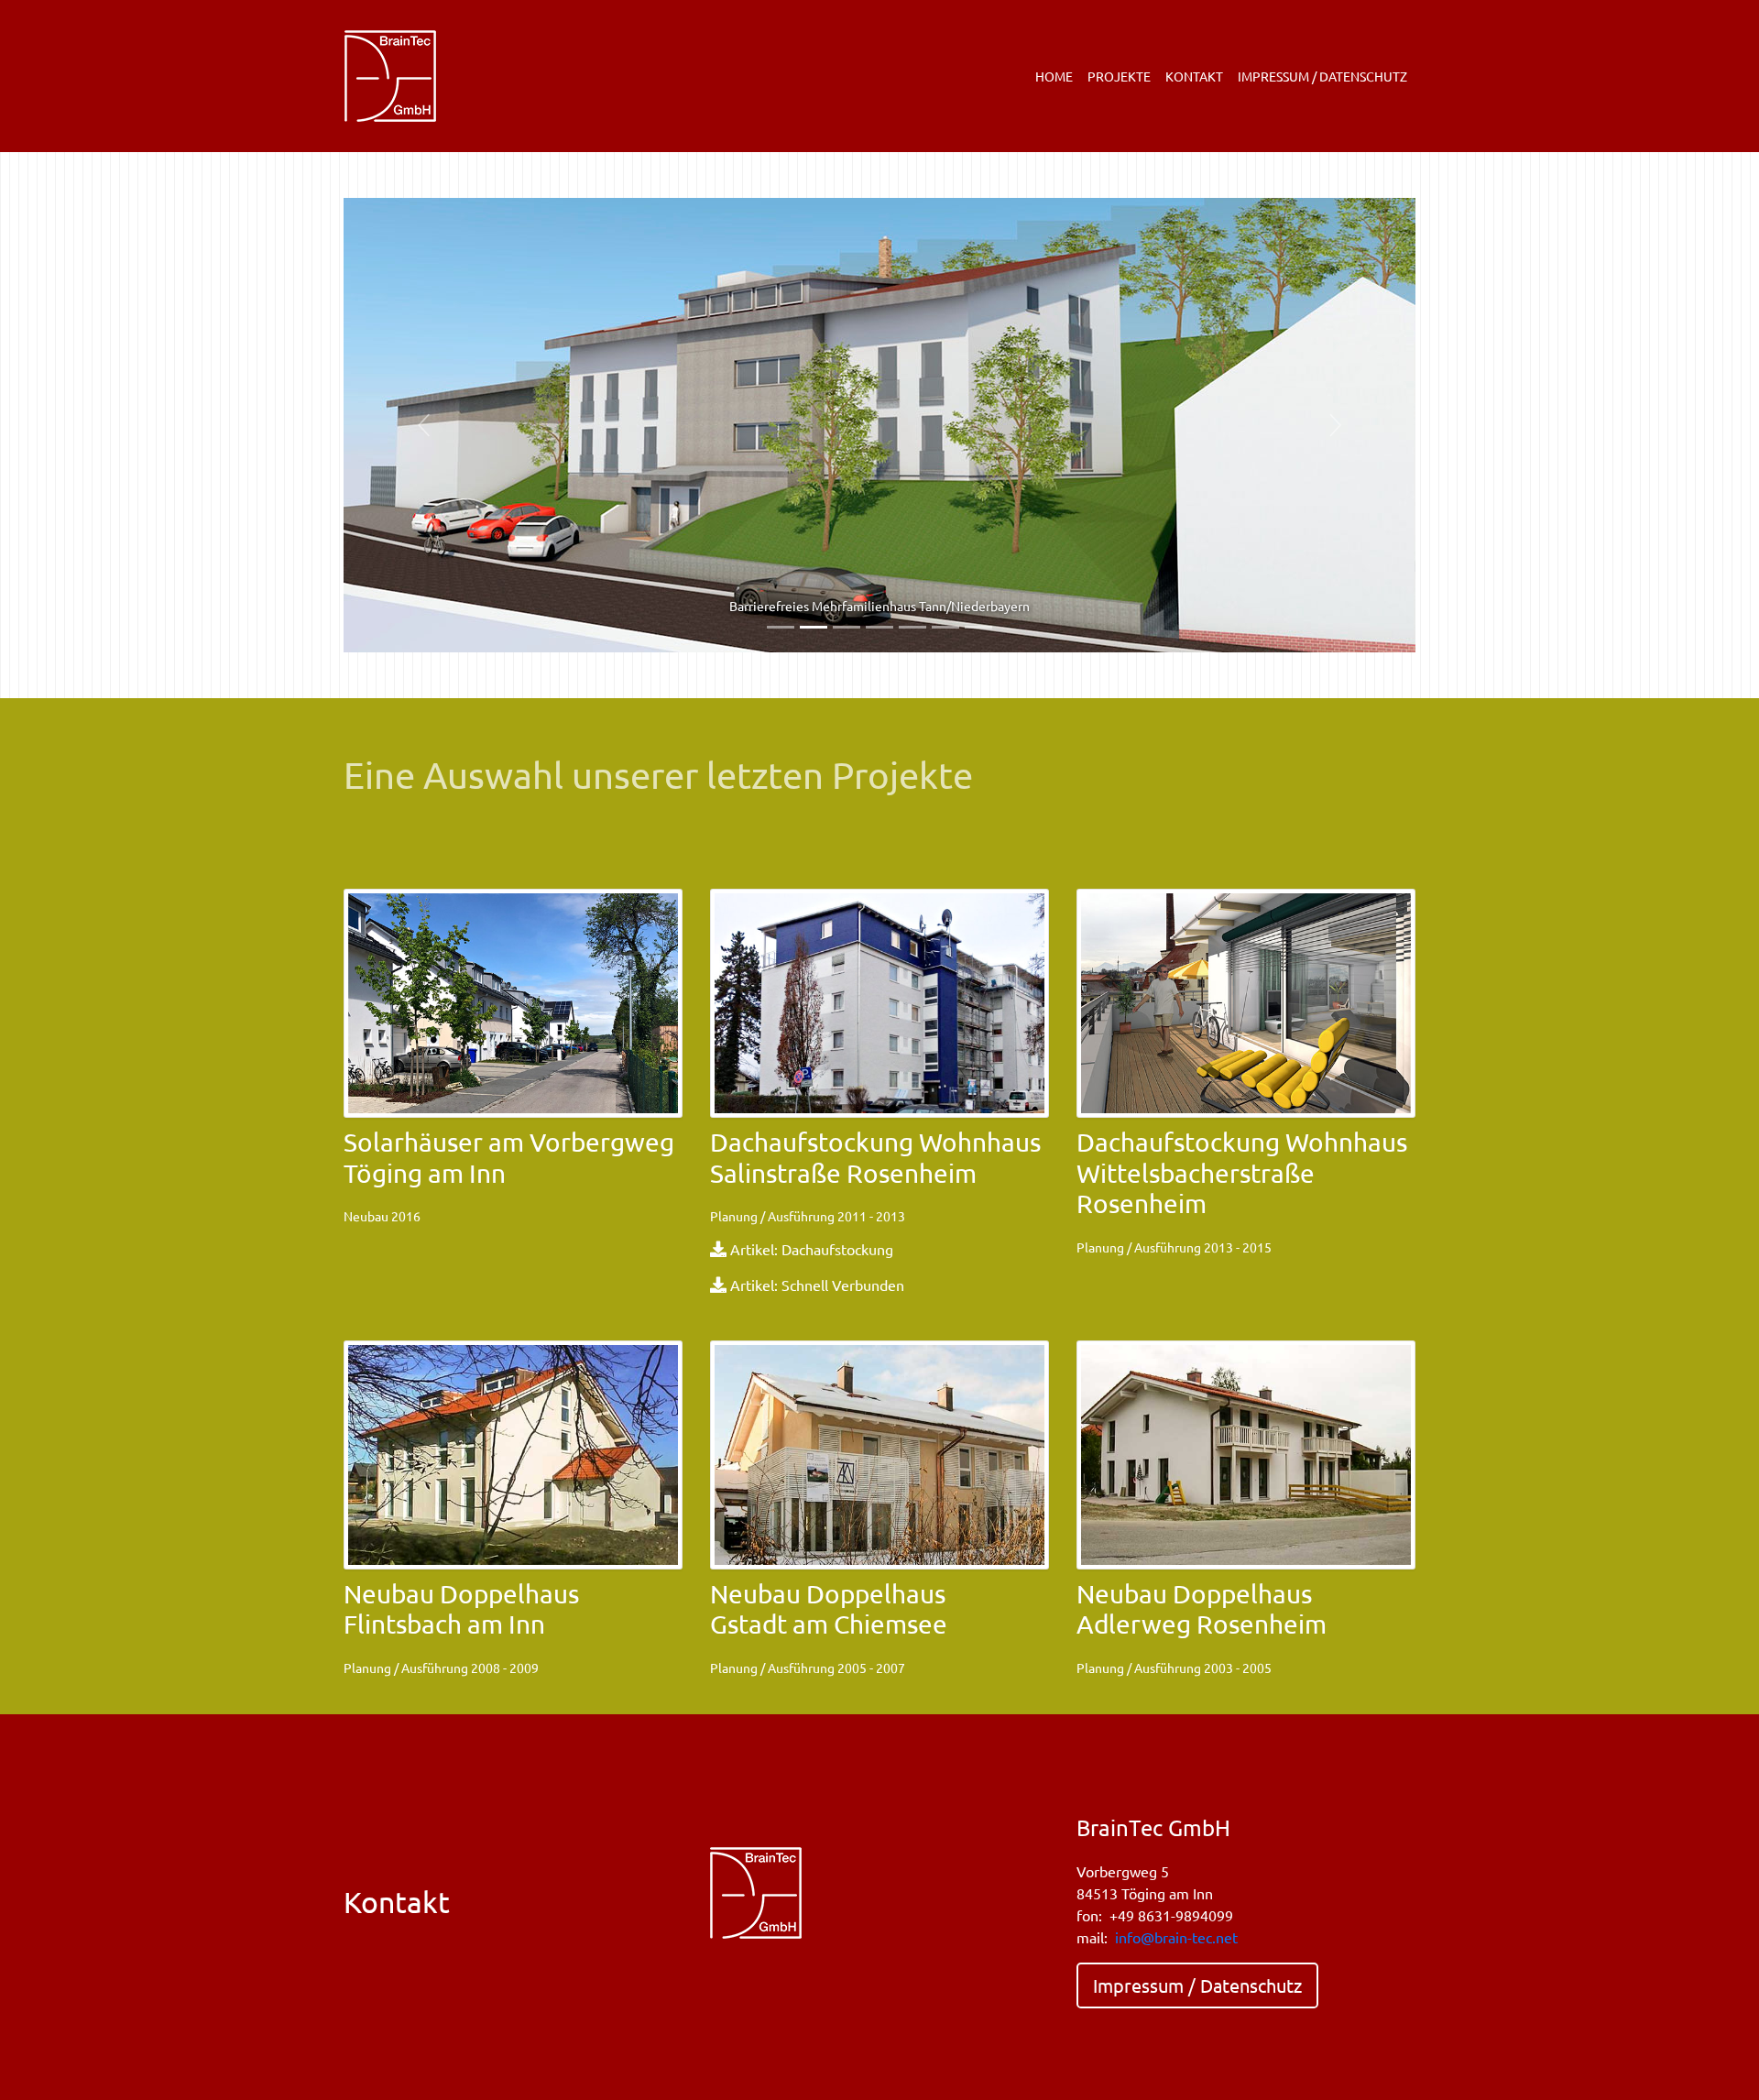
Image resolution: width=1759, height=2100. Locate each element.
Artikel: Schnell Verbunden (817, 1285)
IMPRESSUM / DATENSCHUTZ (1322, 76)
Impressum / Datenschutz (1197, 1985)
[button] (424, 425)
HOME (1054, 76)
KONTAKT (1194, 76)
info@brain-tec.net (1176, 1937)
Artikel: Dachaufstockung (812, 1249)
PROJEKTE (1119, 76)
